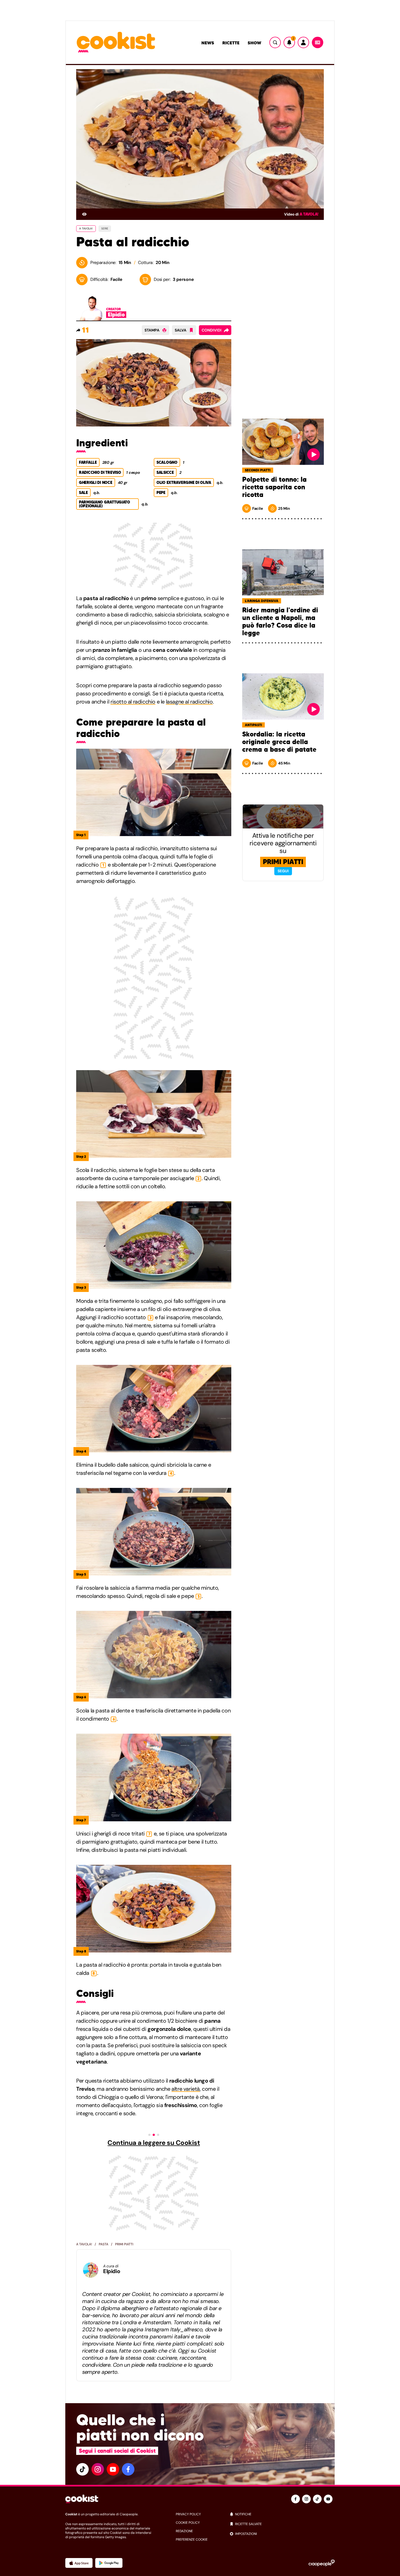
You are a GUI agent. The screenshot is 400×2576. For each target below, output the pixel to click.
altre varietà (186, 2089)
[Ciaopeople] (322, 2563)
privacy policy (188, 2514)
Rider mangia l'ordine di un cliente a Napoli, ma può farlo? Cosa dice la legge (280, 622)
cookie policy (188, 2523)
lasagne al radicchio (189, 702)
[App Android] (109, 2563)
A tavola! (309, 214)
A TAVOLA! (86, 228)
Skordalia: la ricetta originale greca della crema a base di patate (279, 742)
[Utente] (303, 42)
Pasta (104, 2244)
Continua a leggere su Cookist (154, 2143)
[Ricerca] (275, 42)
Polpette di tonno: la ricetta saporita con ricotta (274, 487)
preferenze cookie (192, 2540)
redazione (184, 2531)
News (208, 43)
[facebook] (128, 2469)
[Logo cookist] (116, 43)
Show (254, 43)
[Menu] (318, 42)
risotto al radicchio (133, 702)
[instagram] (98, 2469)
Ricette (231, 43)
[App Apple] (79, 2563)
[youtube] (113, 2469)
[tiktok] (82, 2469)
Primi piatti (124, 2244)
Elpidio (112, 2271)
